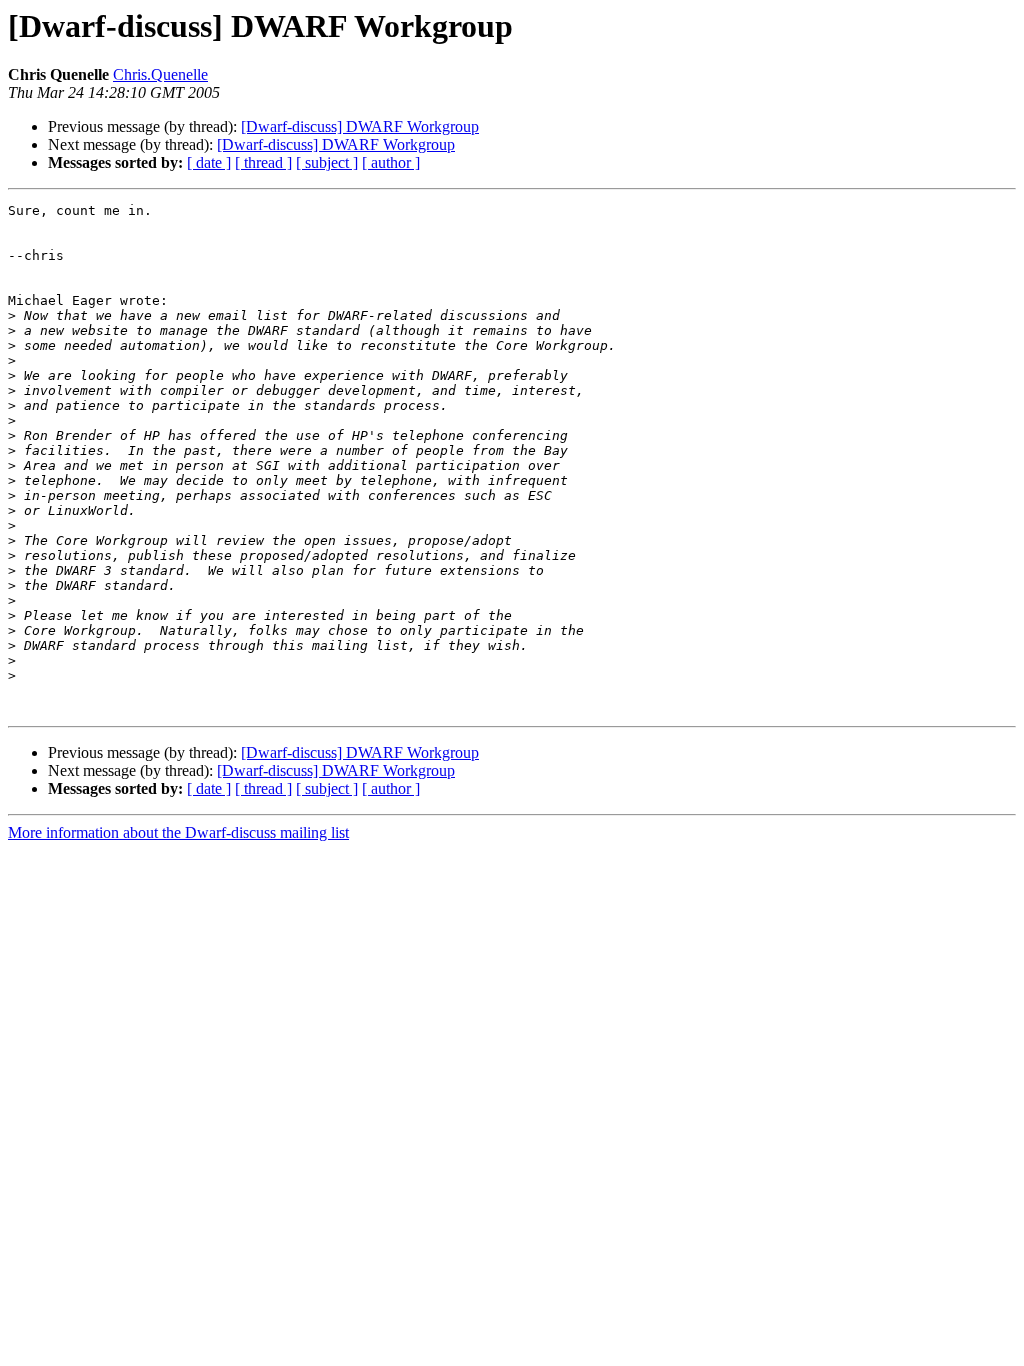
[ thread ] (263, 162)
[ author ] (391, 162)
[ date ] (209, 162)
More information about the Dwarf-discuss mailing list (178, 832)
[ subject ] (327, 162)
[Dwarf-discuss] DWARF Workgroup (360, 126)
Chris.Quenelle (160, 74)
